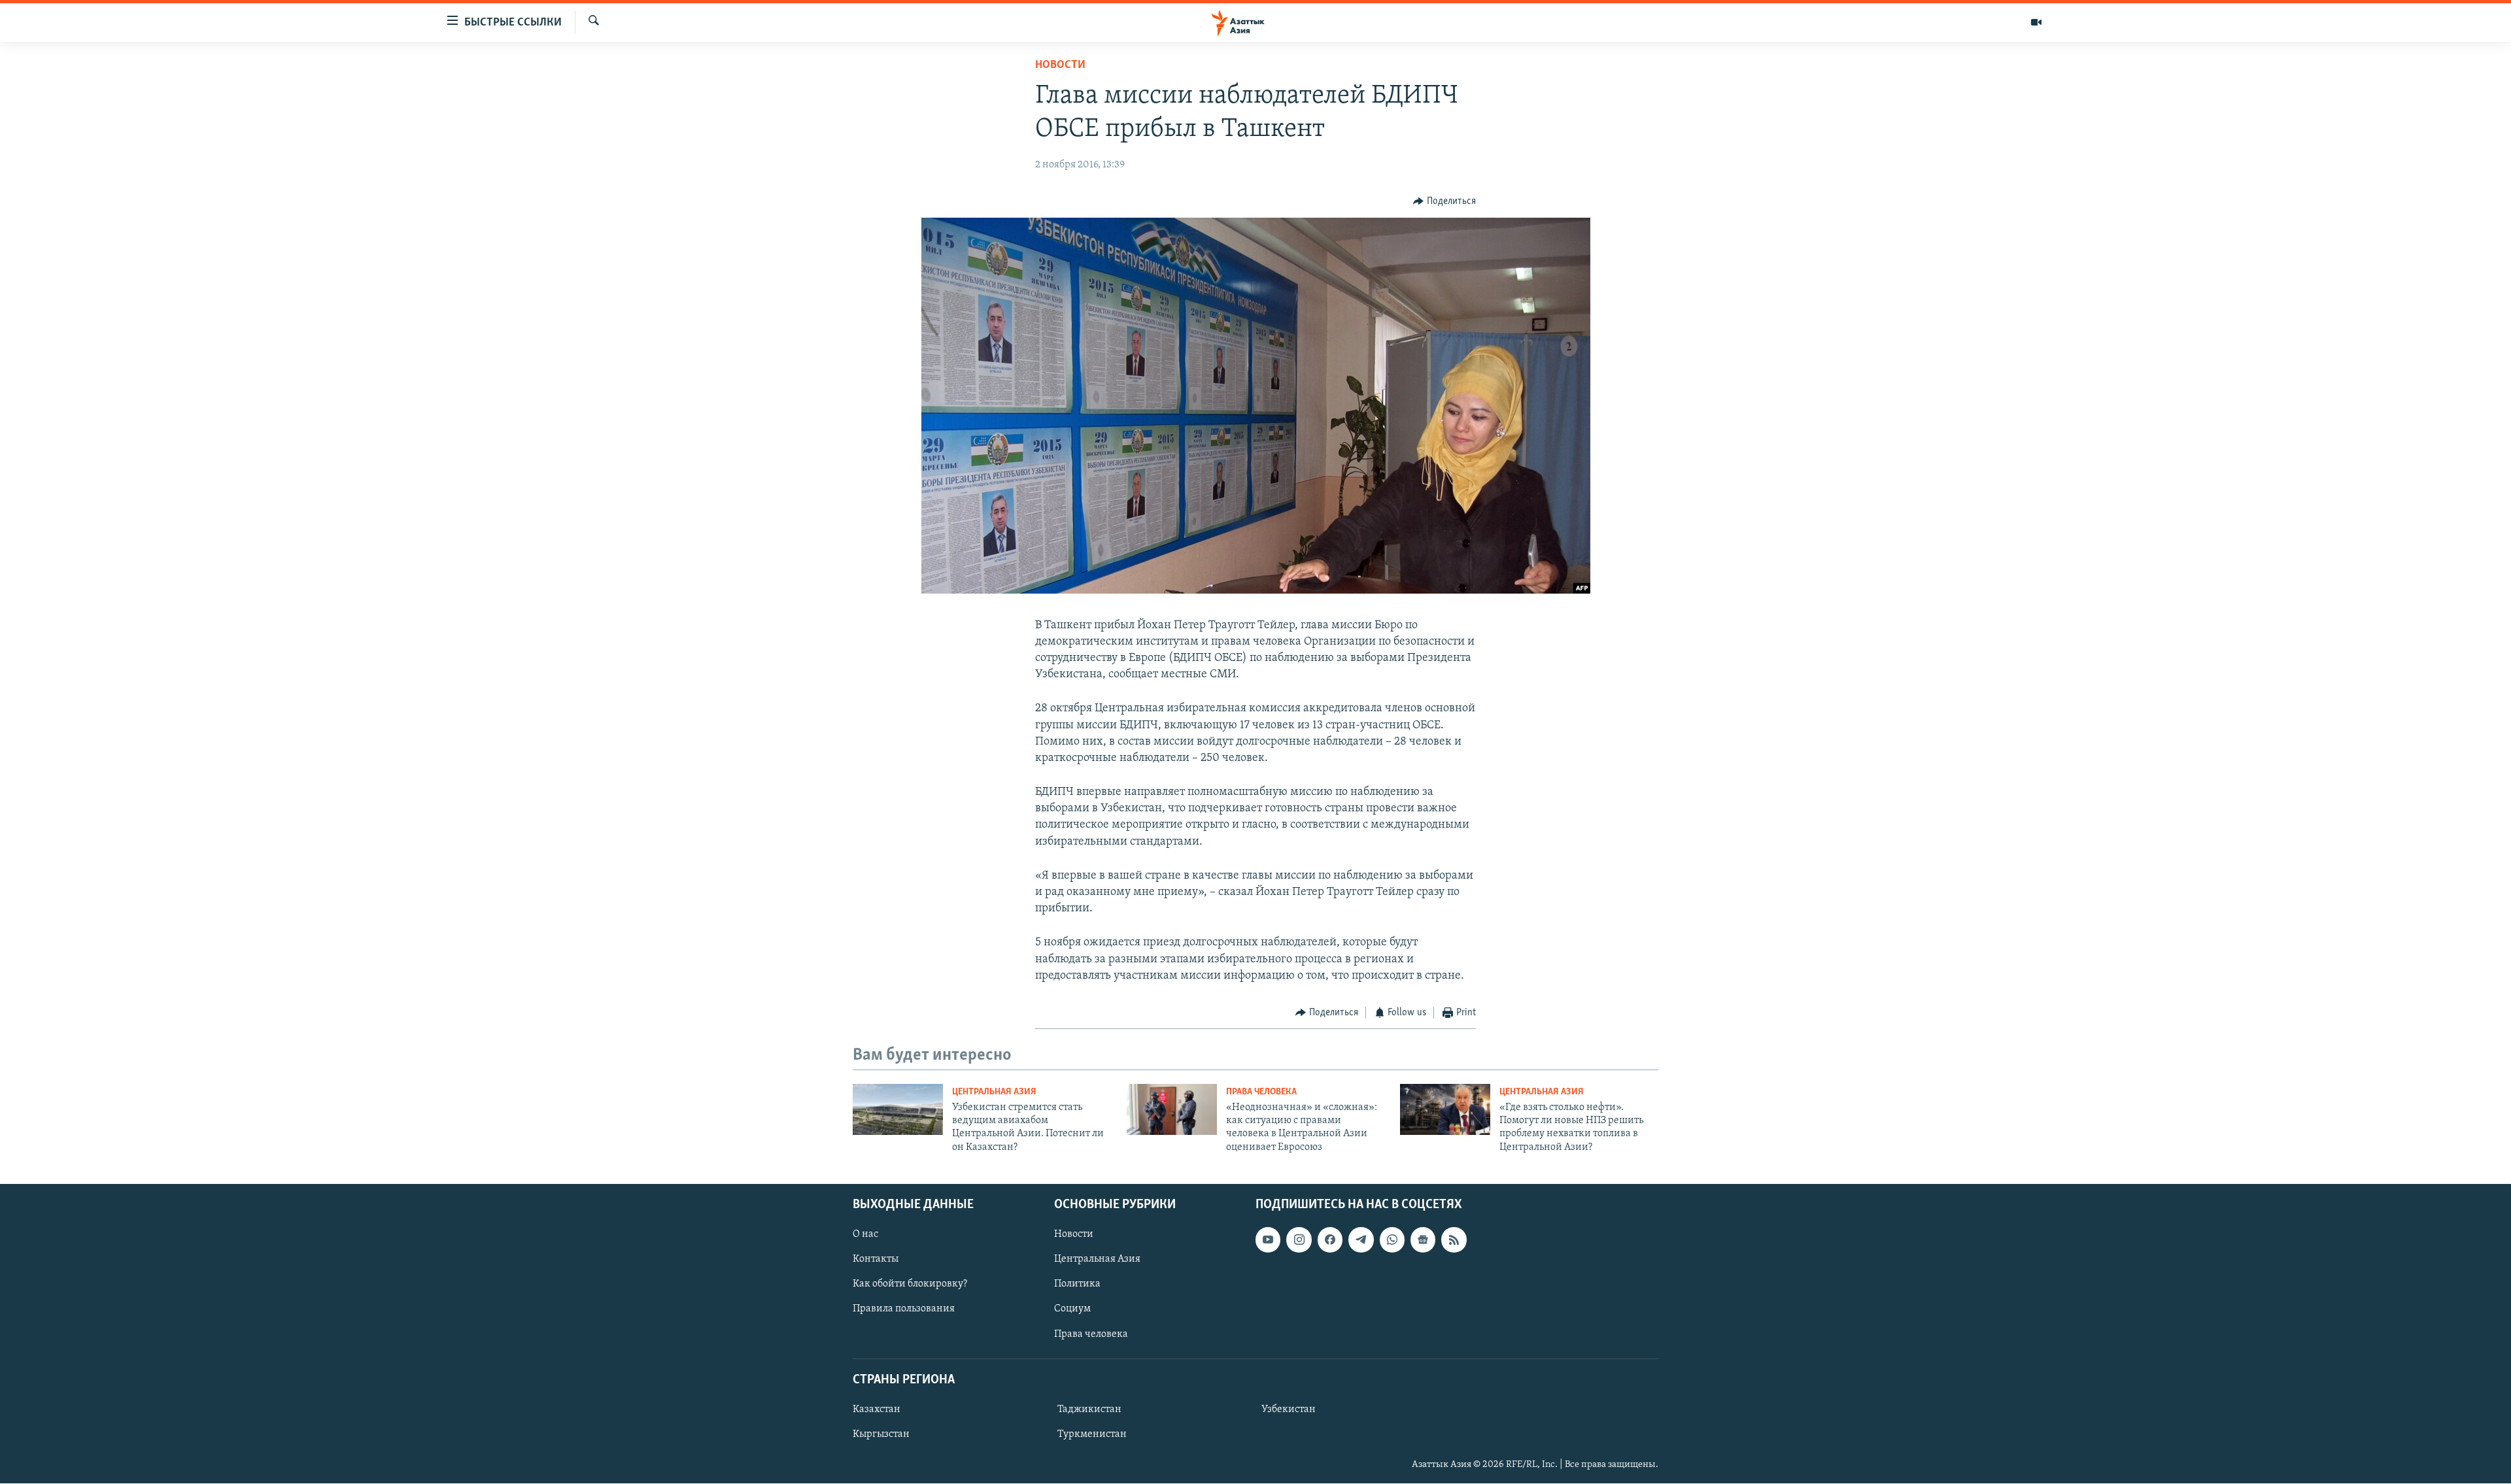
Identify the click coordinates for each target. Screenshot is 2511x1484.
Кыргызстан (881, 1434)
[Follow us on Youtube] (1268, 1239)
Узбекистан (1289, 1409)
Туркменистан (1092, 1434)
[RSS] (1454, 1239)
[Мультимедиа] (2036, 22)
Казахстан (877, 1409)
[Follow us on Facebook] (1330, 1239)
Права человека (1261, 1092)
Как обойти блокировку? (910, 1285)
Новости (1060, 65)
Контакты (876, 1260)
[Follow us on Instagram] (1299, 1239)
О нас (865, 1234)
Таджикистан (1089, 1409)
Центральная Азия (994, 1092)
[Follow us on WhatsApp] (1392, 1239)
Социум (1072, 1309)
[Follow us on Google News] (1423, 1239)
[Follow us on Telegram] (1361, 1239)
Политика (1077, 1285)
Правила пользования (904, 1309)
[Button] (1444, 201)
